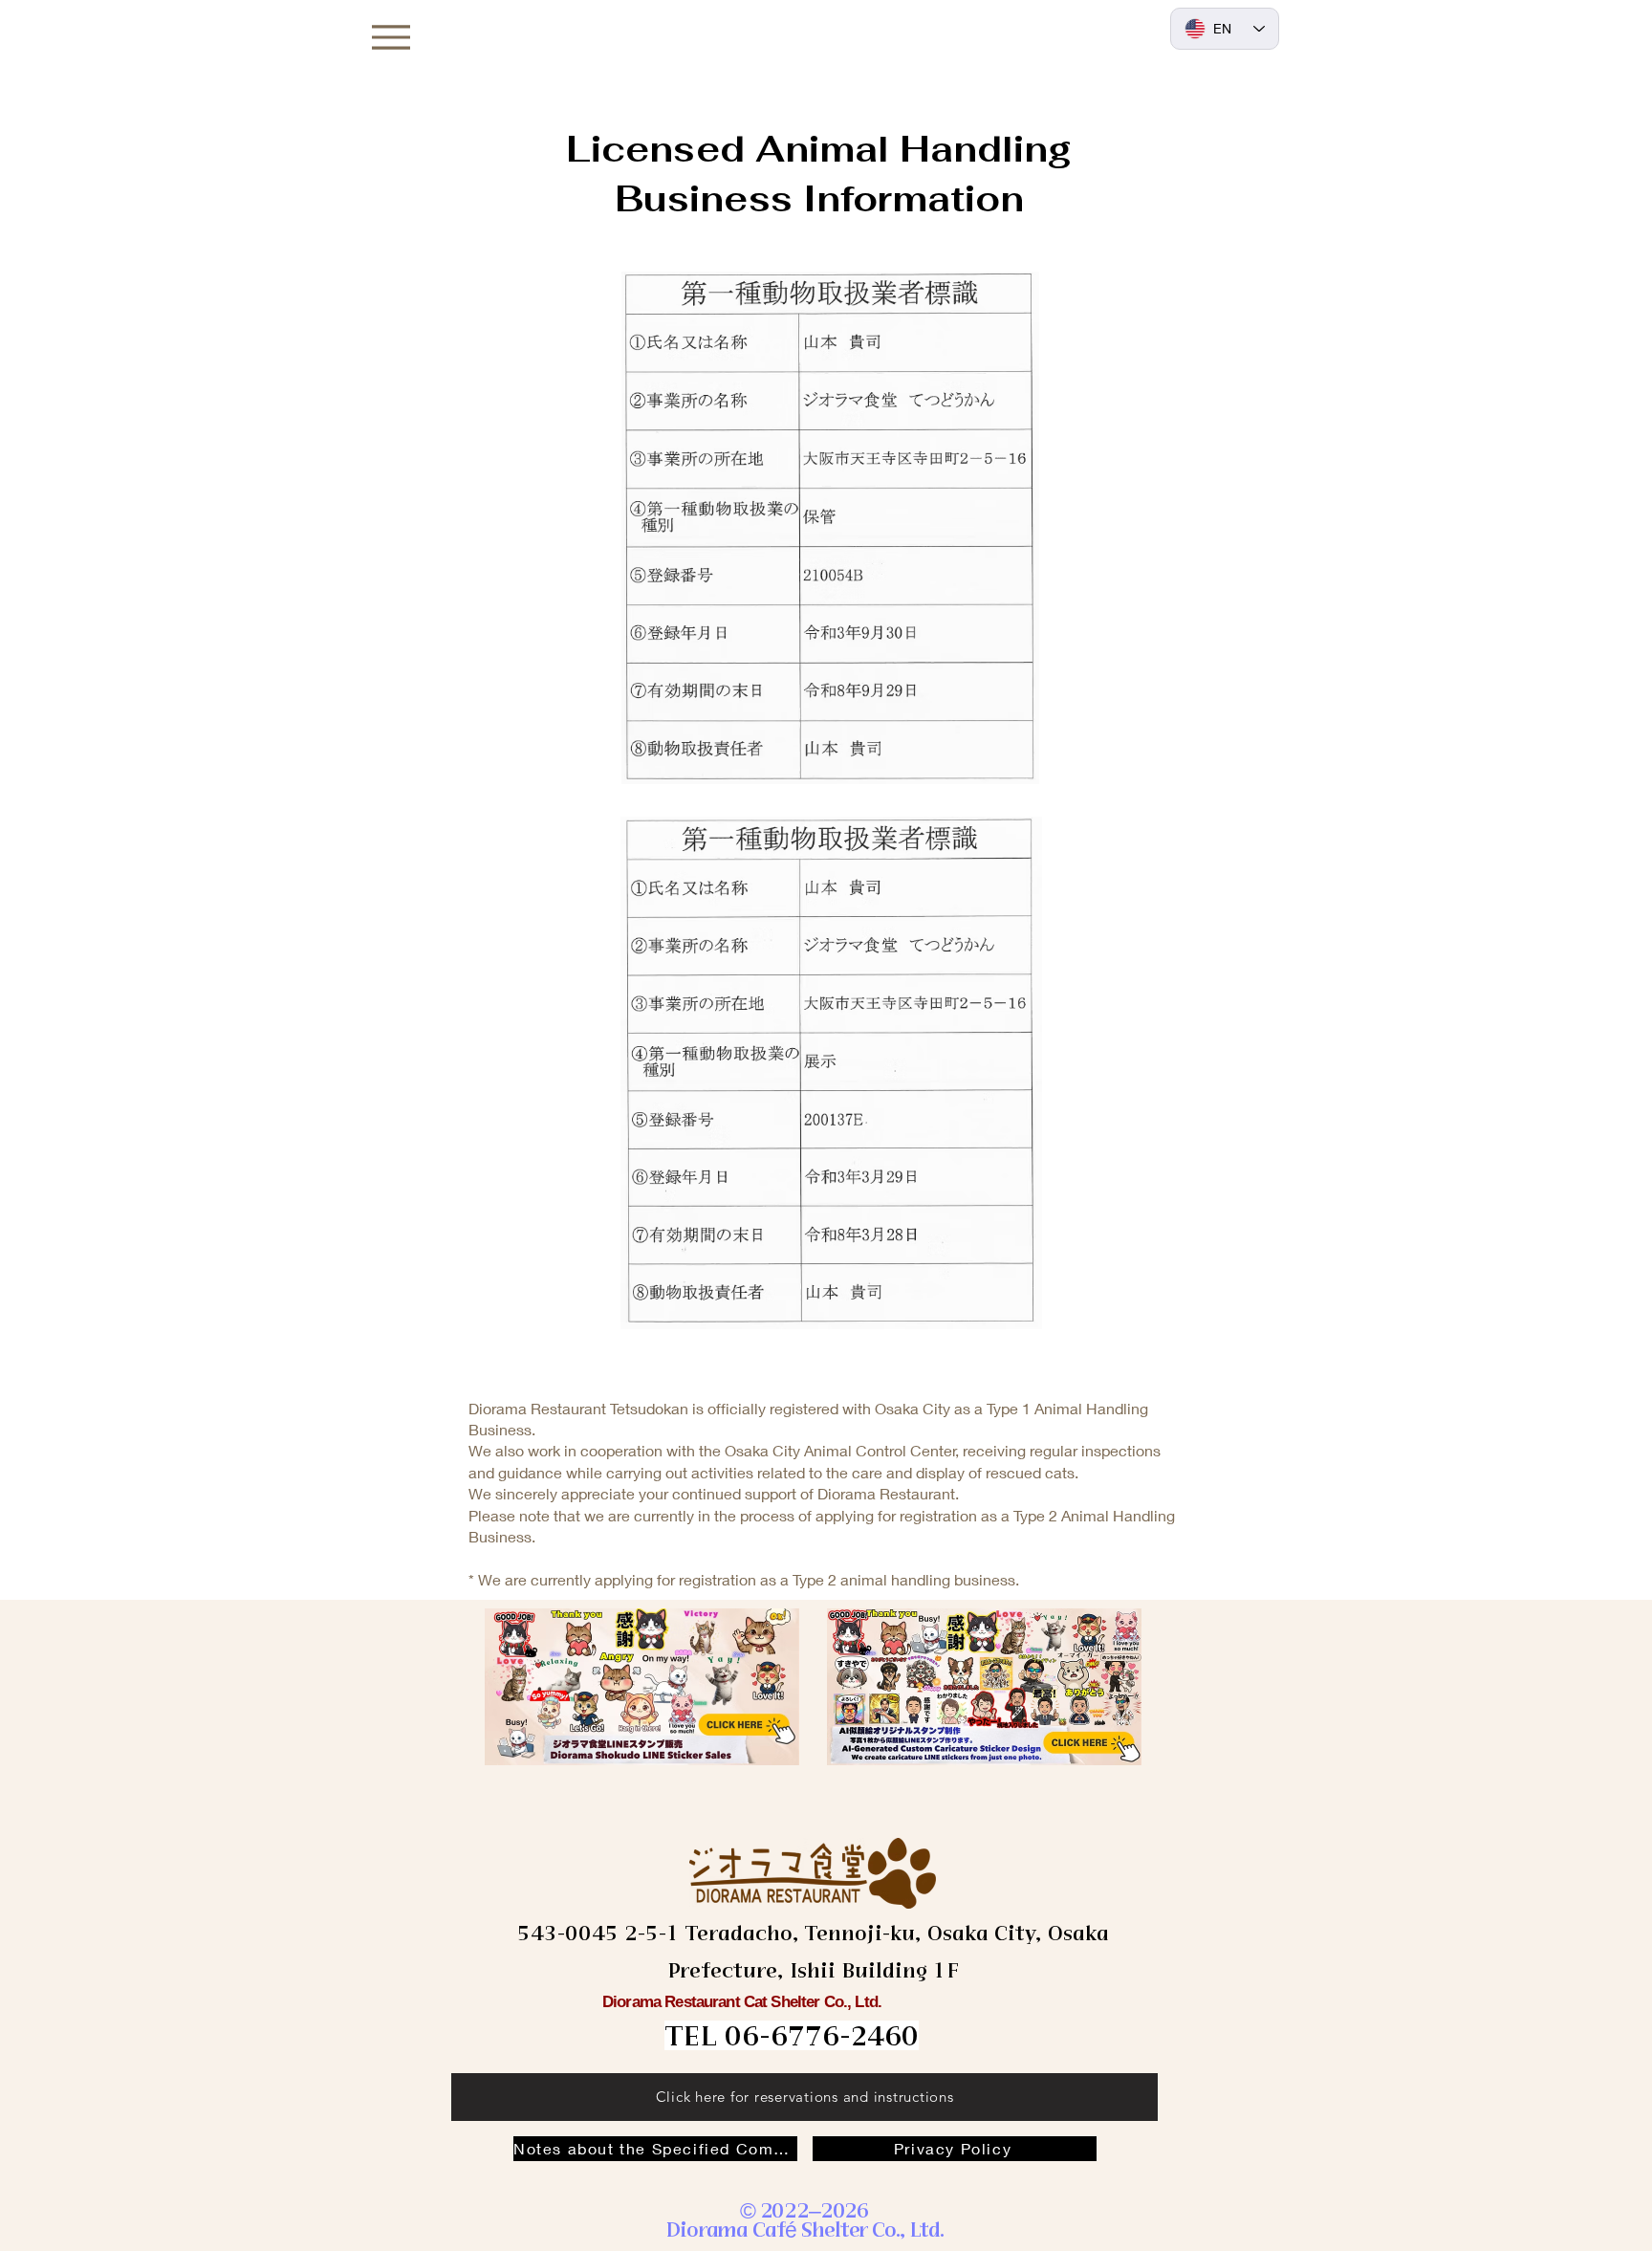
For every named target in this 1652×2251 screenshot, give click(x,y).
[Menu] (391, 37)
